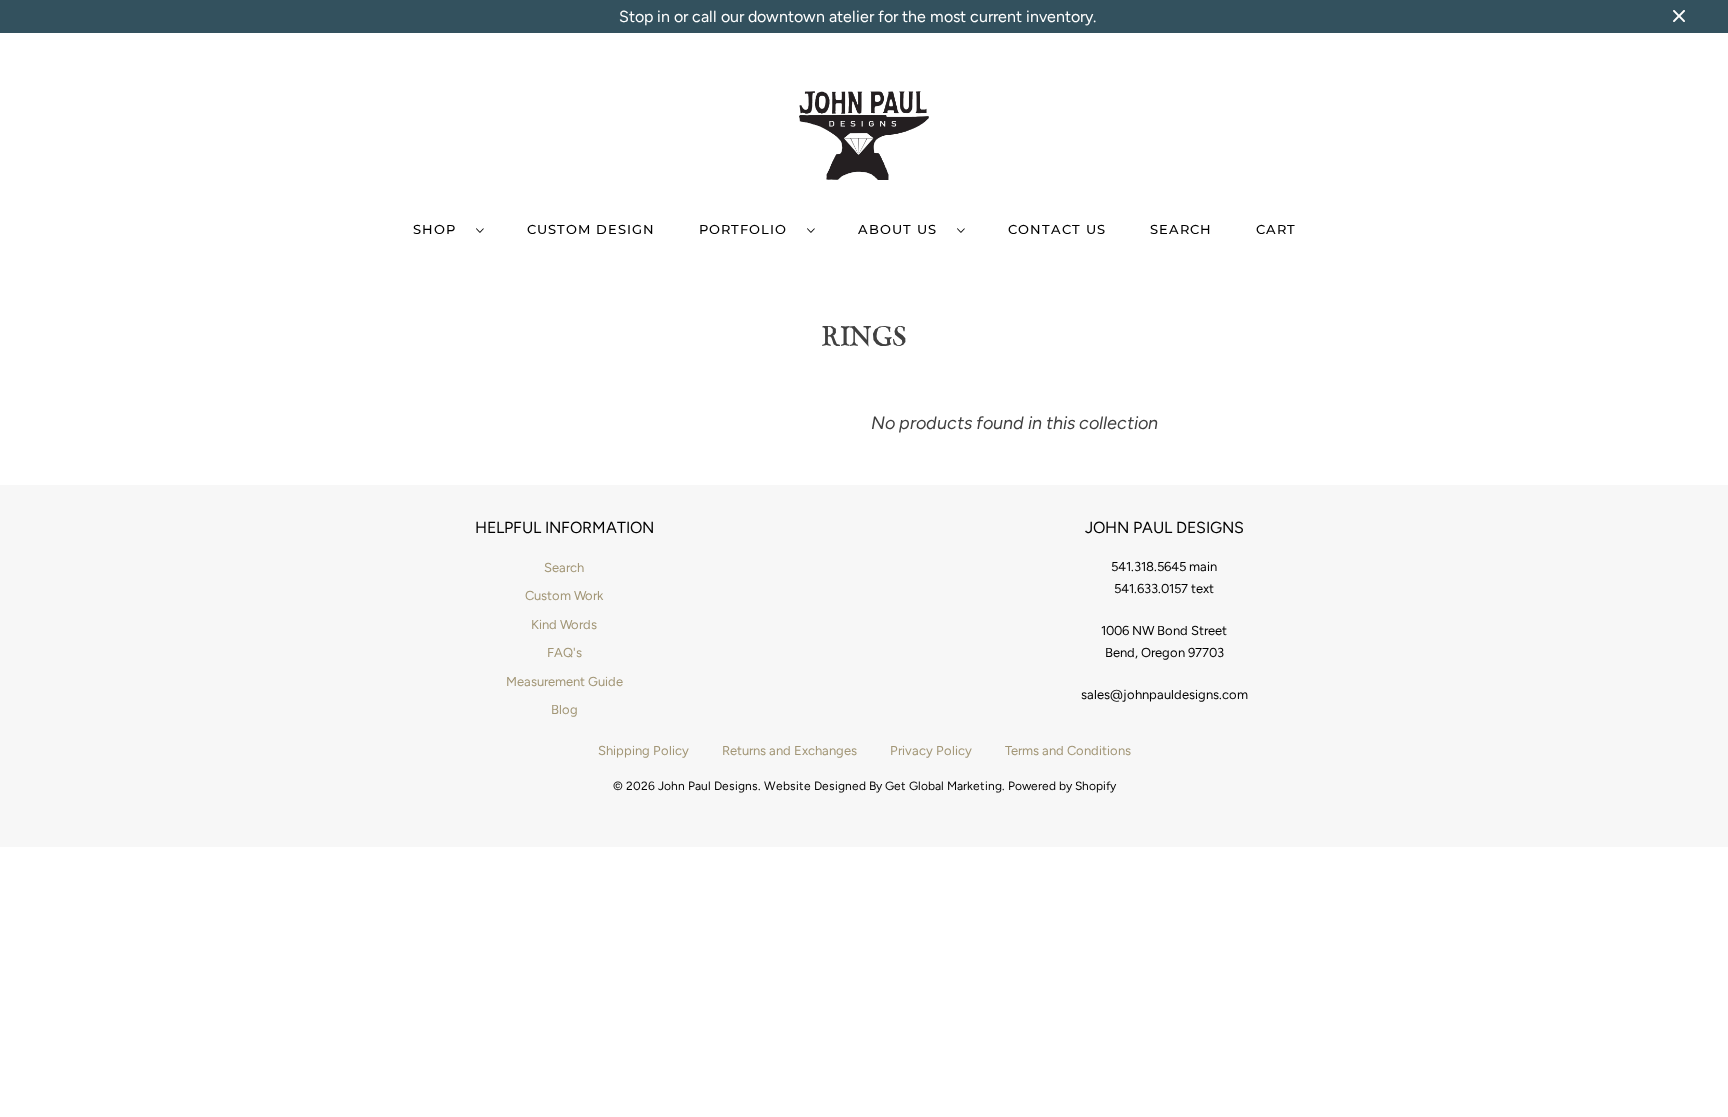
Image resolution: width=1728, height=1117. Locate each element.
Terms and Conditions (1068, 750)
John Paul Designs (708, 786)
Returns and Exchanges (789, 750)
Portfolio (748, 229)
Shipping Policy (643, 750)
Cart (1276, 229)
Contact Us (1057, 229)
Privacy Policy (931, 750)
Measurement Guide (564, 681)
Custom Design (591, 229)
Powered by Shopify (1062, 786)
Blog (564, 709)
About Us (902, 229)
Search (1181, 229)
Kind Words (564, 624)
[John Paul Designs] (863, 139)
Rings (864, 336)
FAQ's (564, 652)
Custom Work (564, 595)
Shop (439, 229)
